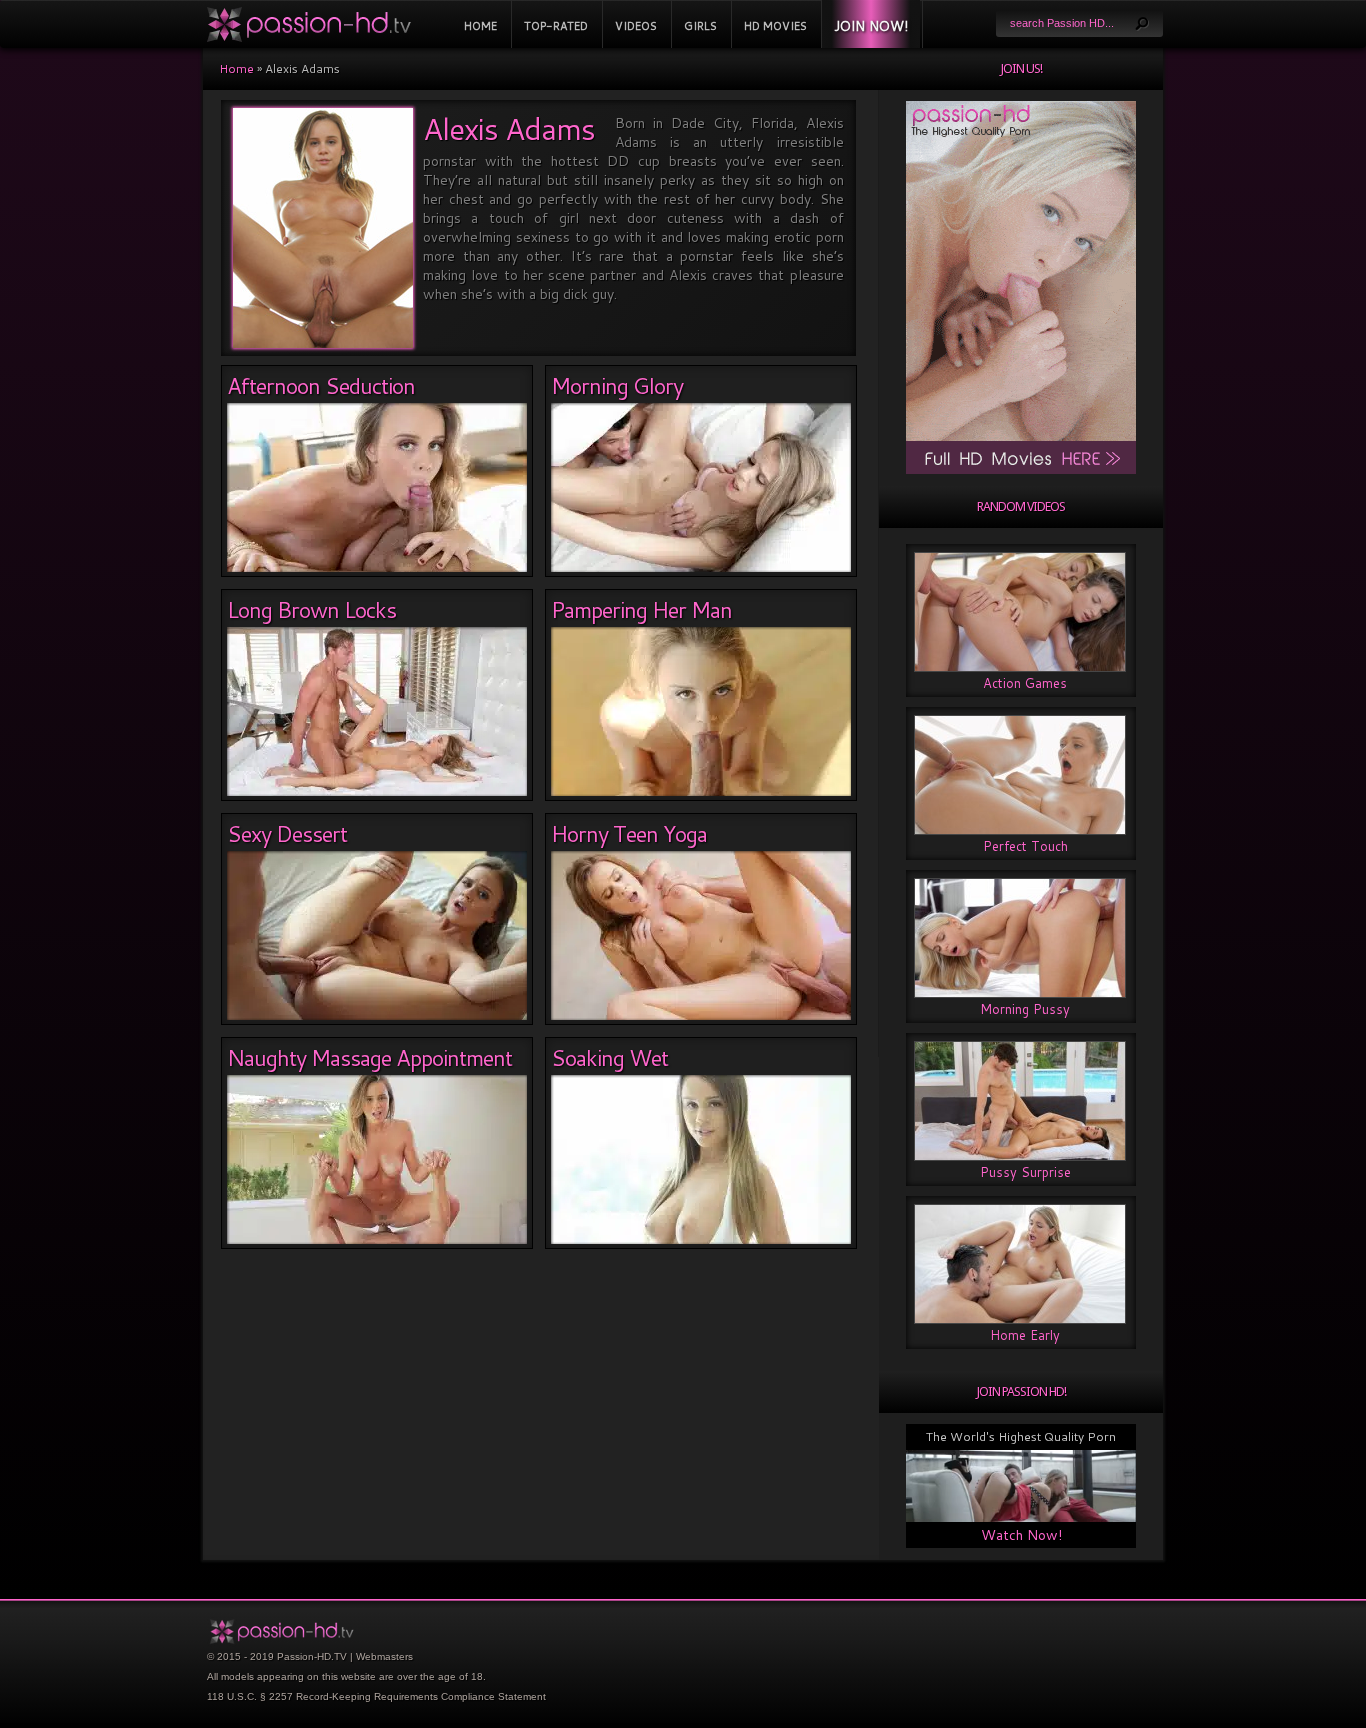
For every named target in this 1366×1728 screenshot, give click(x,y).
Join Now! (871, 26)
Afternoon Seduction (321, 385)
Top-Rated (556, 26)
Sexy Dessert (287, 833)
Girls (700, 26)
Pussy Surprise (1025, 1172)
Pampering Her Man (641, 609)
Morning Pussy (1025, 1009)
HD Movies (775, 26)
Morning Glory (617, 385)
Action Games (1025, 683)
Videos (636, 26)
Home (480, 26)
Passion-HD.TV (312, 1656)
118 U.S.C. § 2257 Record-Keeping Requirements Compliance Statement (376, 1696)
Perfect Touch (1025, 846)
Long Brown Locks (311, 609)
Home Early (1025, 1335)
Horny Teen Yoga (629, 833)
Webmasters (384, 1656)
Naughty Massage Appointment (369, 1057)
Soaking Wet (609, 1057)
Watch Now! (1021, 1535)
